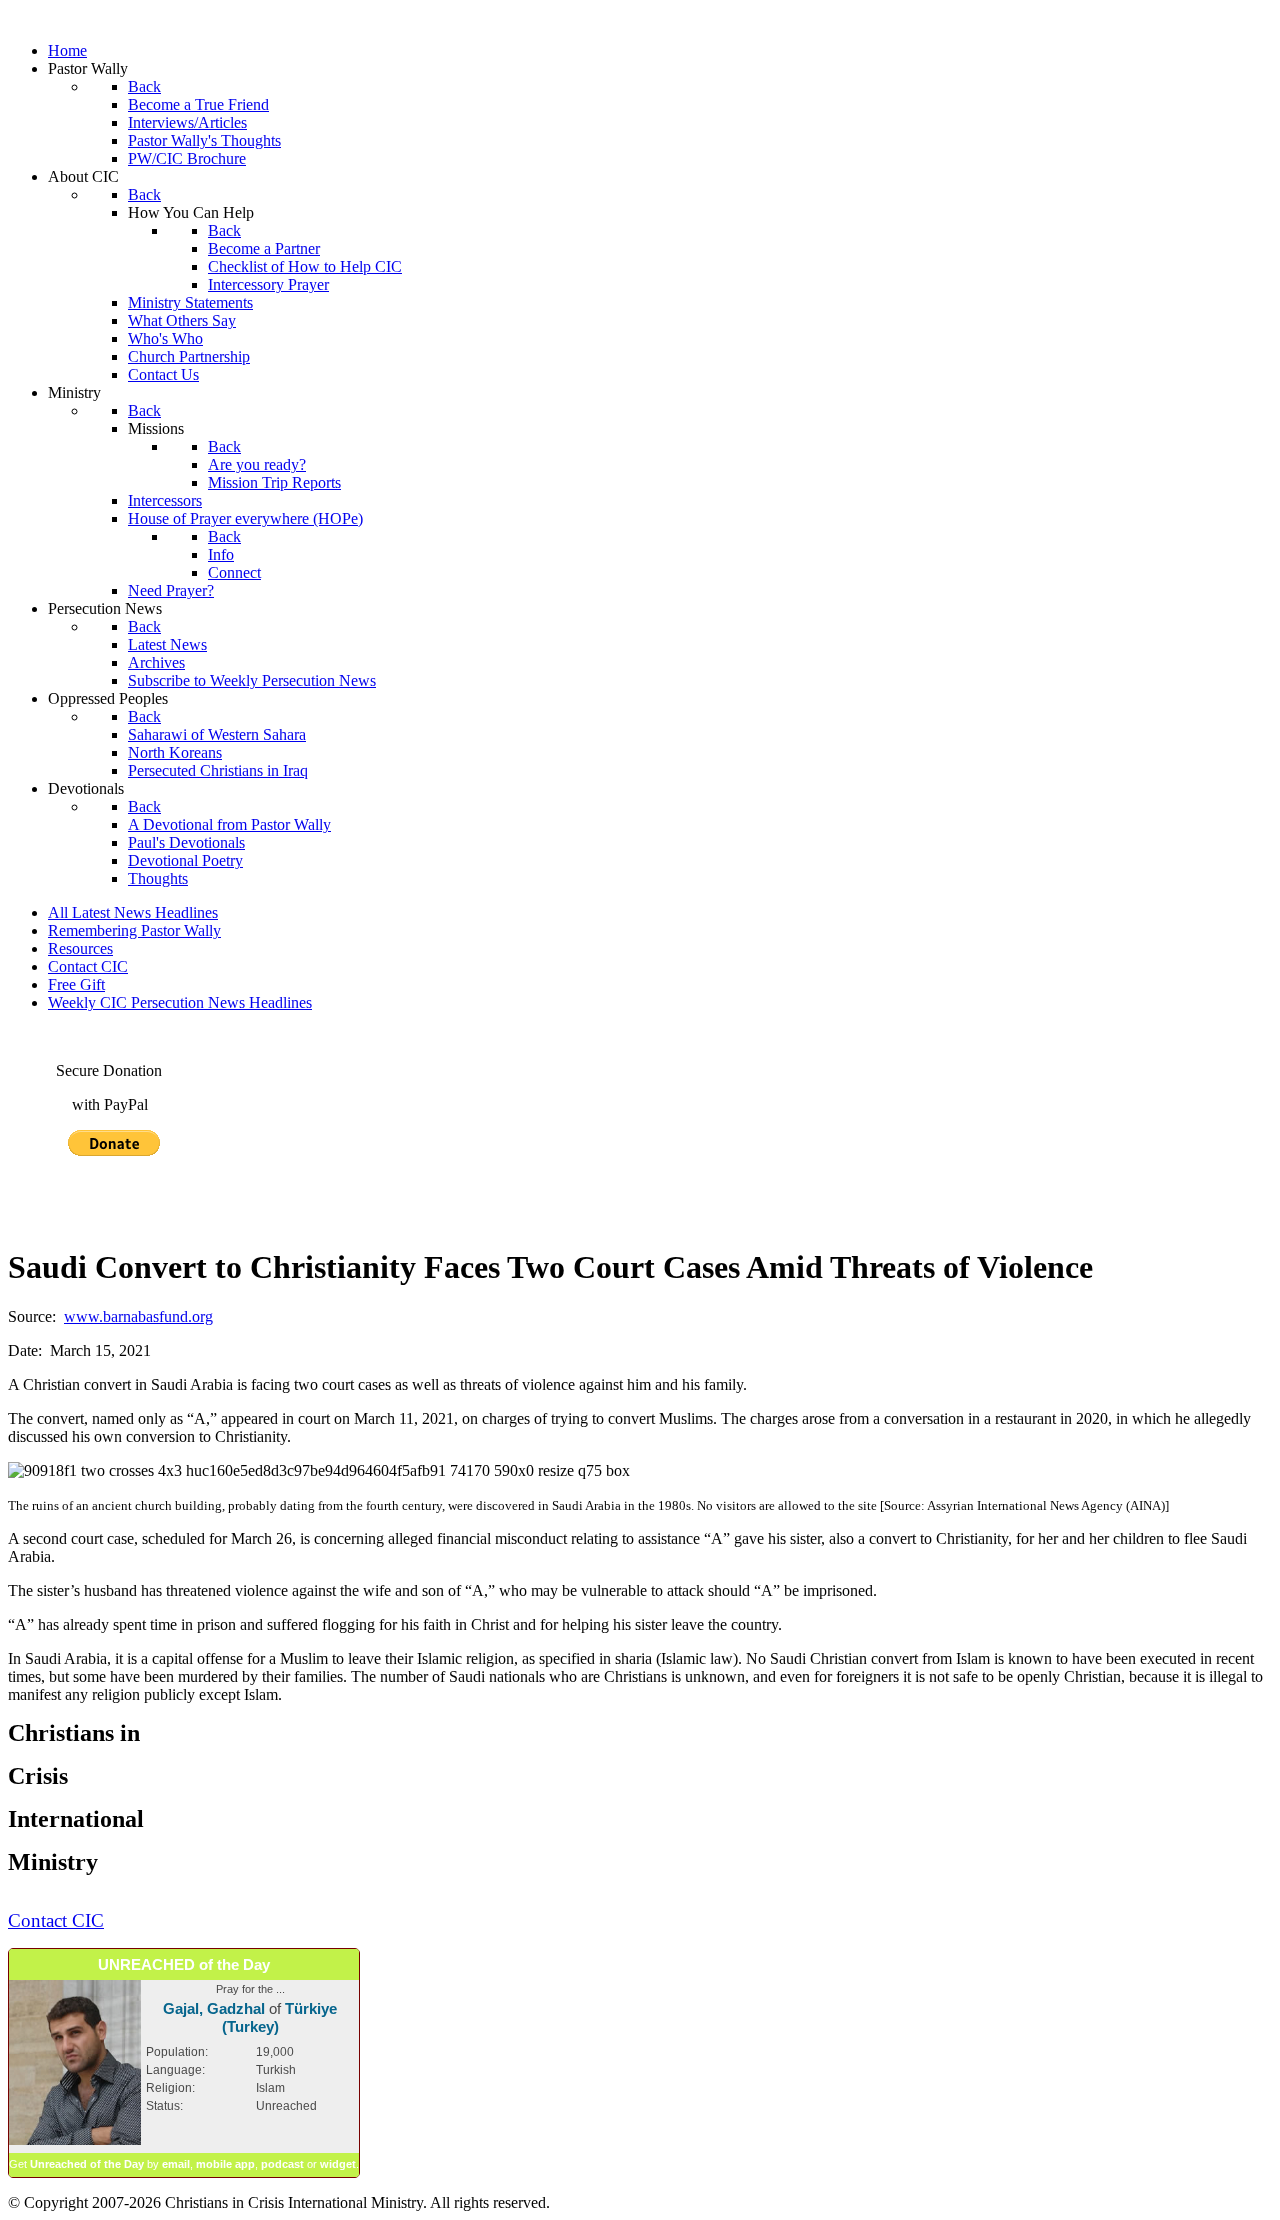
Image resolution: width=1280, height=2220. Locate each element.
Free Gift (76, 984)
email (176, 2164)
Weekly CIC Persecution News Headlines (180, 1002)
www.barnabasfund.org (138, 1316)
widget (338, 2164)
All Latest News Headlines (133, 912)
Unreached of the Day (87, 2164)
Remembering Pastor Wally (134, 930)
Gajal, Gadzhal (214, 2008)
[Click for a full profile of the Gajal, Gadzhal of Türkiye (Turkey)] (75, 2141)
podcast (282, 2164)
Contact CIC (88, 966)
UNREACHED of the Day (184, 1964)
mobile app (225, 2164)
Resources (80, 948)
